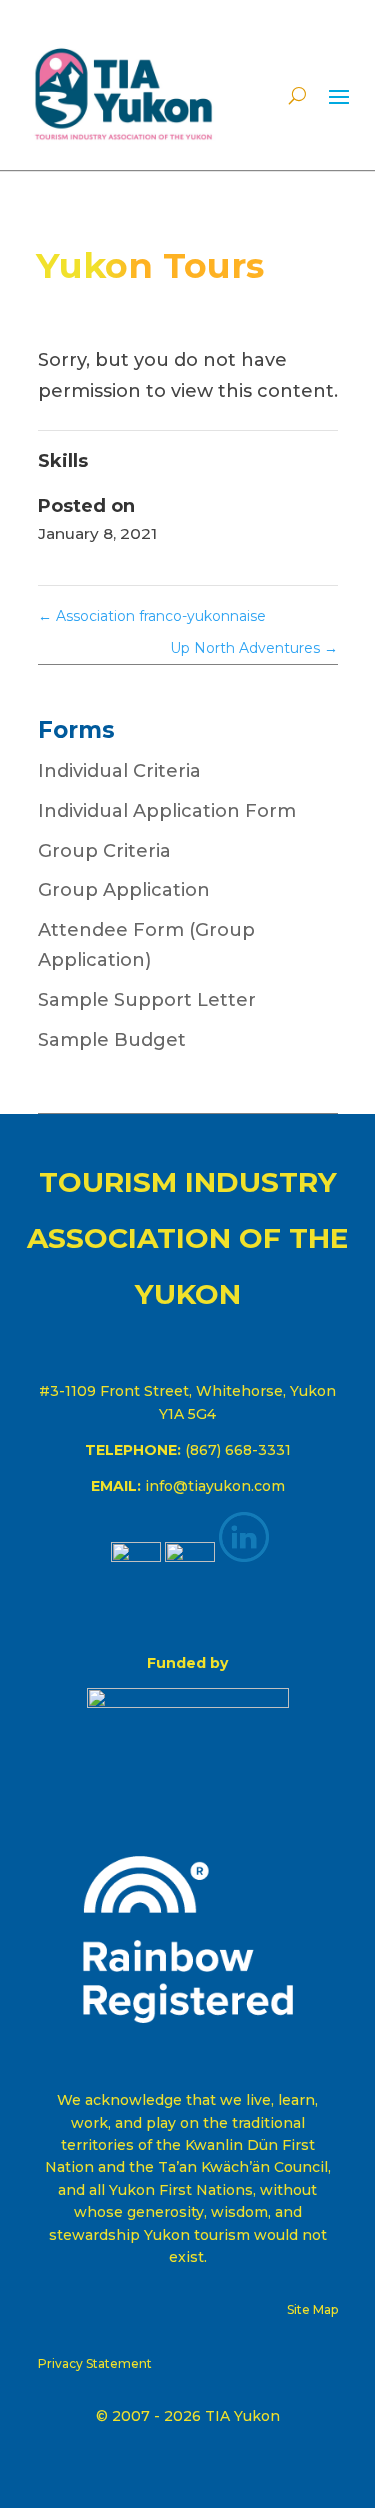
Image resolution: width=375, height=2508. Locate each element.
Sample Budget (112, 1040)
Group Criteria (104, 851)
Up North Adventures (254, 648)
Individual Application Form (167, 811)
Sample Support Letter (147, 1000)
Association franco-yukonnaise (152, 616)
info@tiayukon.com (215, 1486)
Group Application (124, 890)
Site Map (312, 2309)
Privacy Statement (95, 2363)
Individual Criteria (119, 771)
